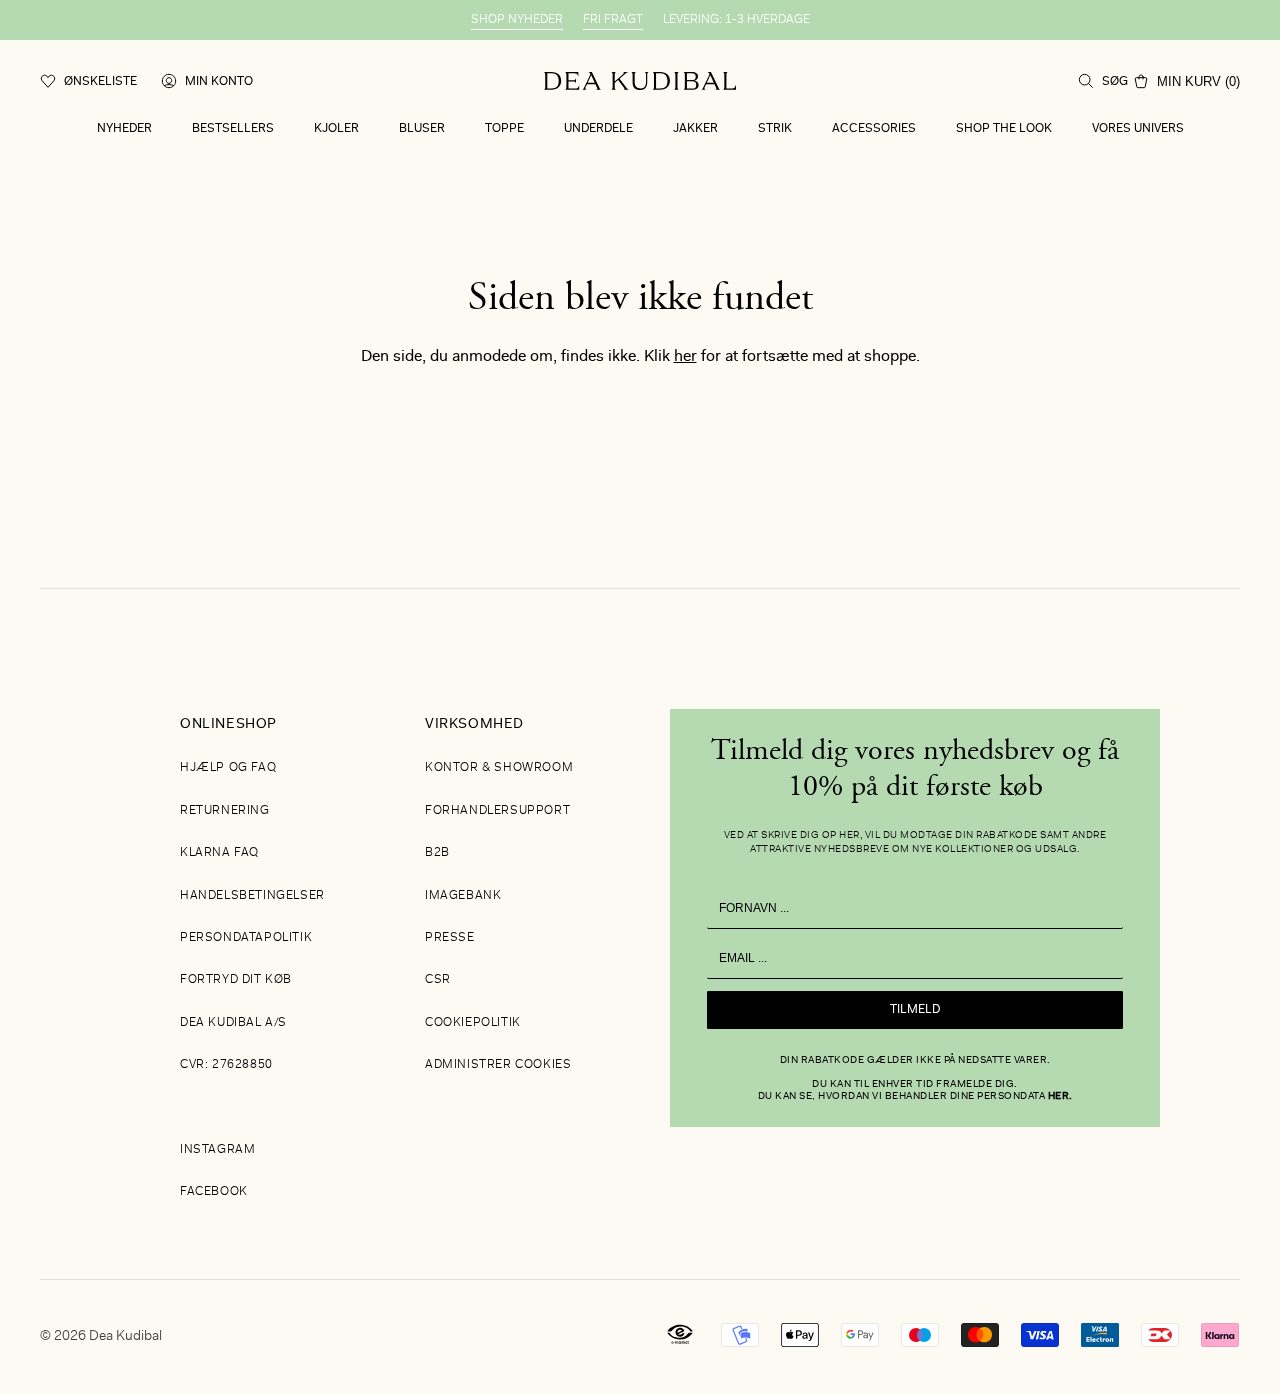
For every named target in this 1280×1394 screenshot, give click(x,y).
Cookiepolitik (473, 1023)
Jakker (695, 129)
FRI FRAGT (613, 20)
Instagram (217, 1150)
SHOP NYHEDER (517, 20)
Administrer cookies (498, 1065)
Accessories (874, 129)
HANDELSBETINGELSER (252, 896)
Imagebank (463, 896)
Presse (450, 938)
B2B (437, 853)
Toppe (504, 129)
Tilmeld (915, 1010)
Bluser (422, 129)
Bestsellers (233, 129)
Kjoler (336, 129)
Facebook (214, 1192)
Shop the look (1004, 129)
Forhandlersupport (497, 811)
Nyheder (124, 129)
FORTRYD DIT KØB (236, 980)
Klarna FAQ (219, 853)
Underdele (598, 129)
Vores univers (1138, 129)
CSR (438, 980)
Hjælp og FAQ (228, 768)
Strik (775, 129)
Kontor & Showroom (499, 768)
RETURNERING (225, 811)
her (685, 357)
